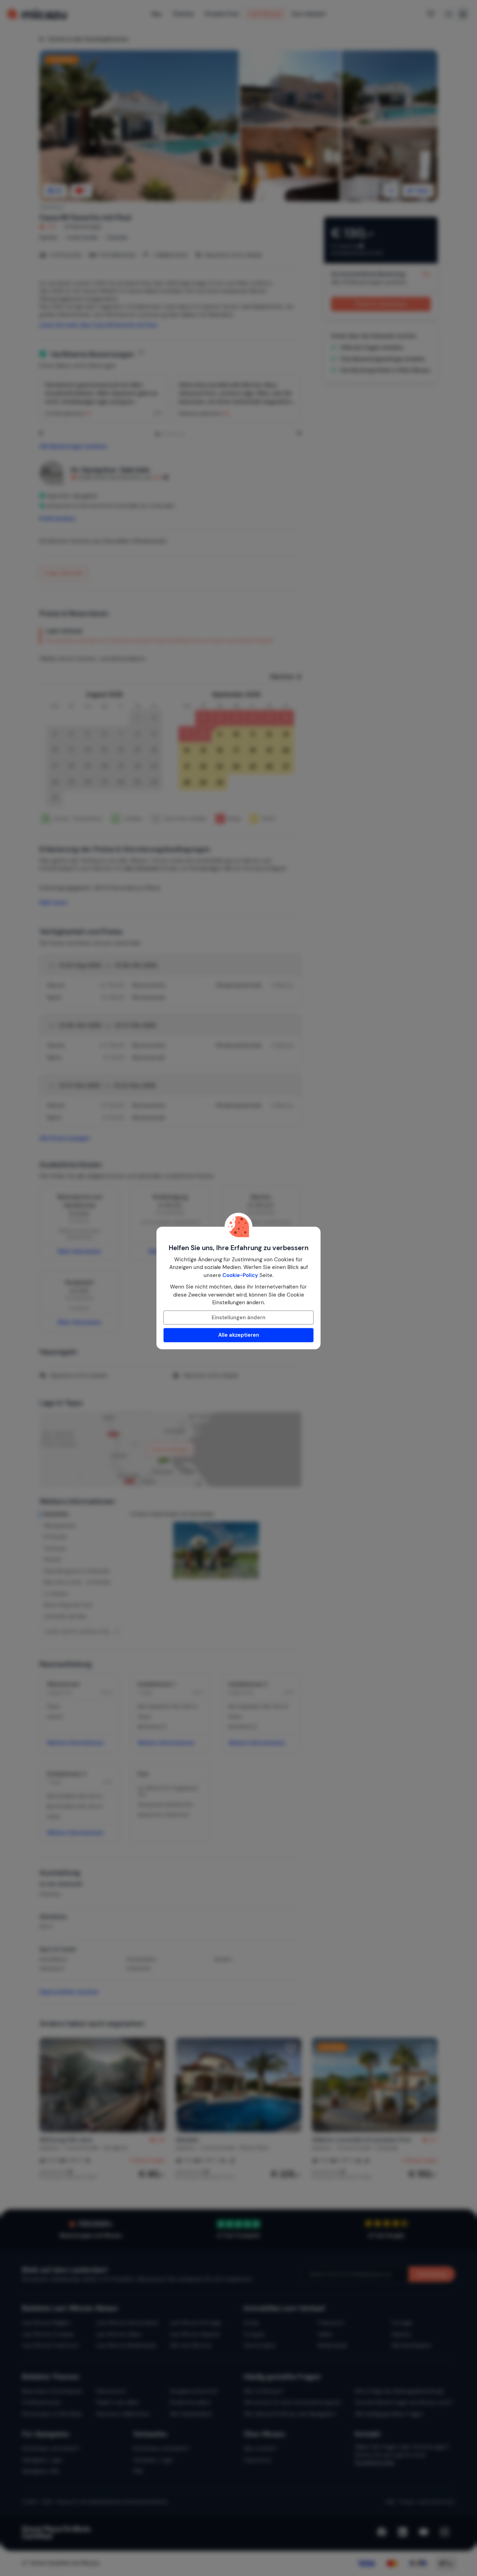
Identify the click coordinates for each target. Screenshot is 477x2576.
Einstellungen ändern (239, 1318)
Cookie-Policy (240, 1275)
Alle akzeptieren (239, 1335)
